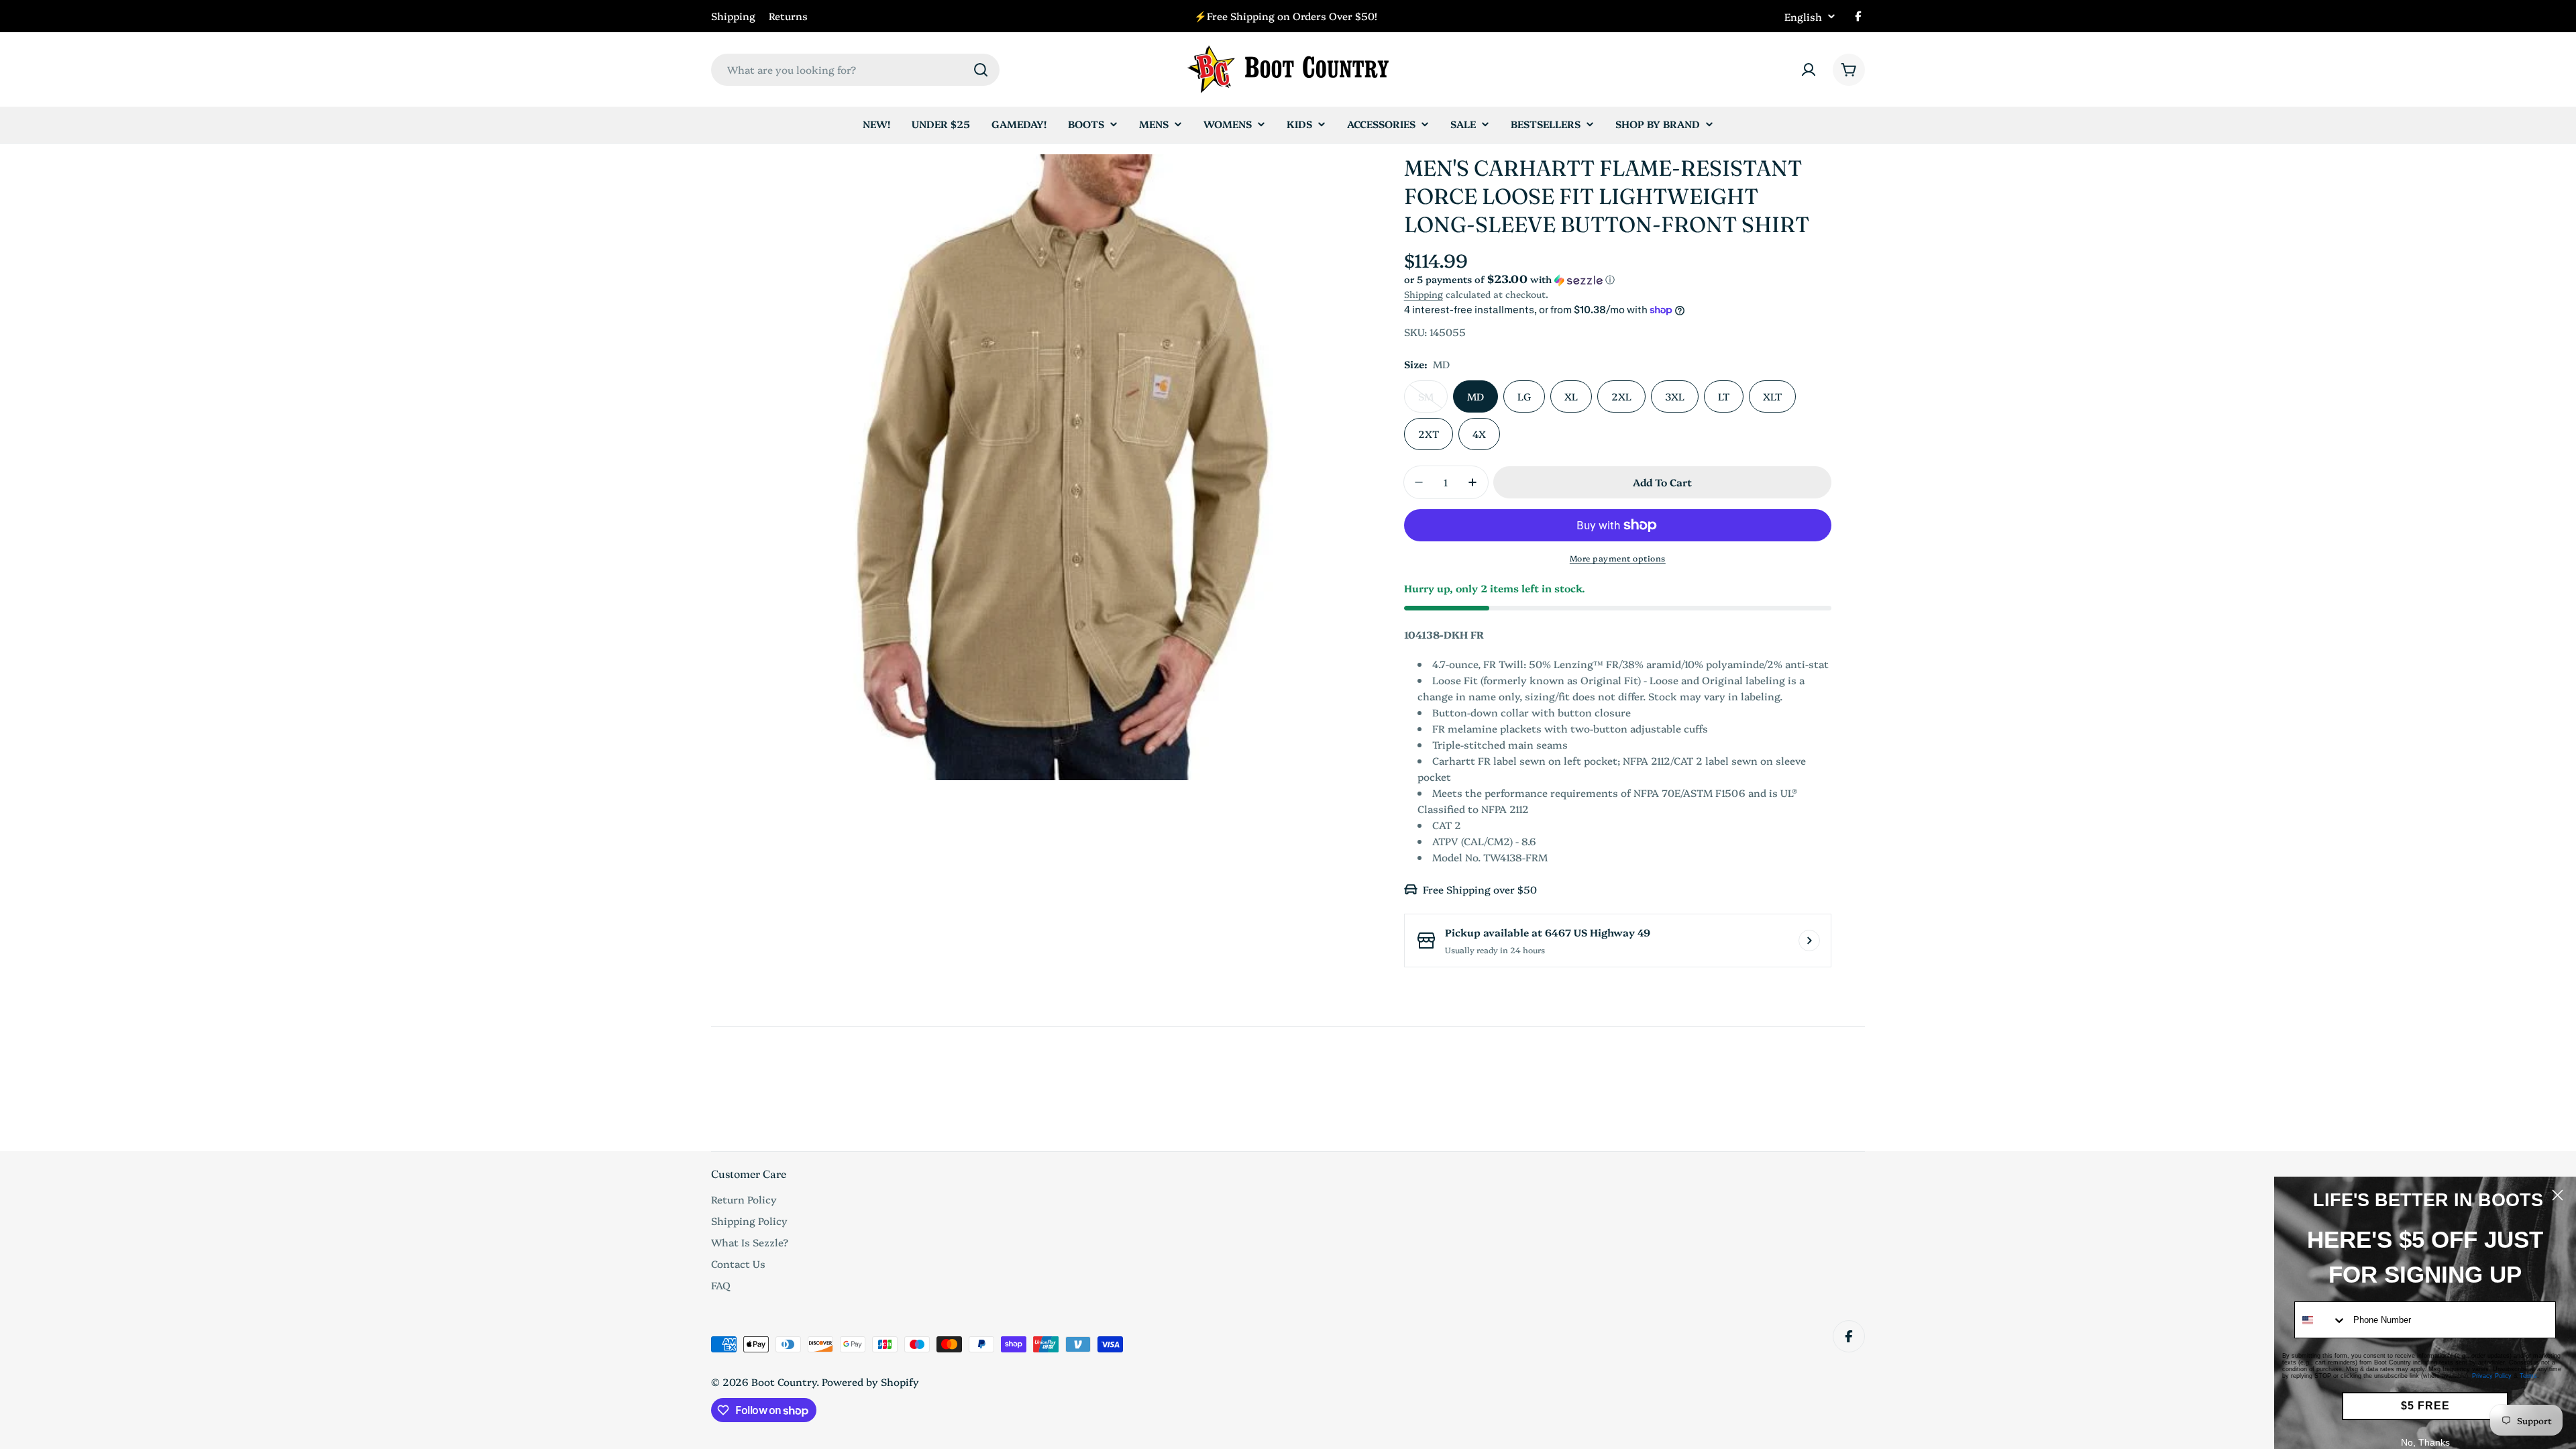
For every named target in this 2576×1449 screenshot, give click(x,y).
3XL (1675, 396)
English (1803, 16)
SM (1433, 401)
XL (1571, 396)
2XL (1621, 396)
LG (1524, 396)
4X (1479, 434)
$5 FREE (2425, 1406)
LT (1724, 396)
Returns (788, 16)
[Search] (981, 70)
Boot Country (784, 1382)
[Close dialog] (2558, 1195)
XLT (1772, 396)
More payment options (1618, 558)
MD (1475, 396)
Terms (2528, 1376)
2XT (1429, 434)
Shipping (733, 16)
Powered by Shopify (870, 1382)
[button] (1618, 279)
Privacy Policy (2492, 1376)
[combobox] (855, 70)
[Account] (1809, 70)
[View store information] (1809, 941)
